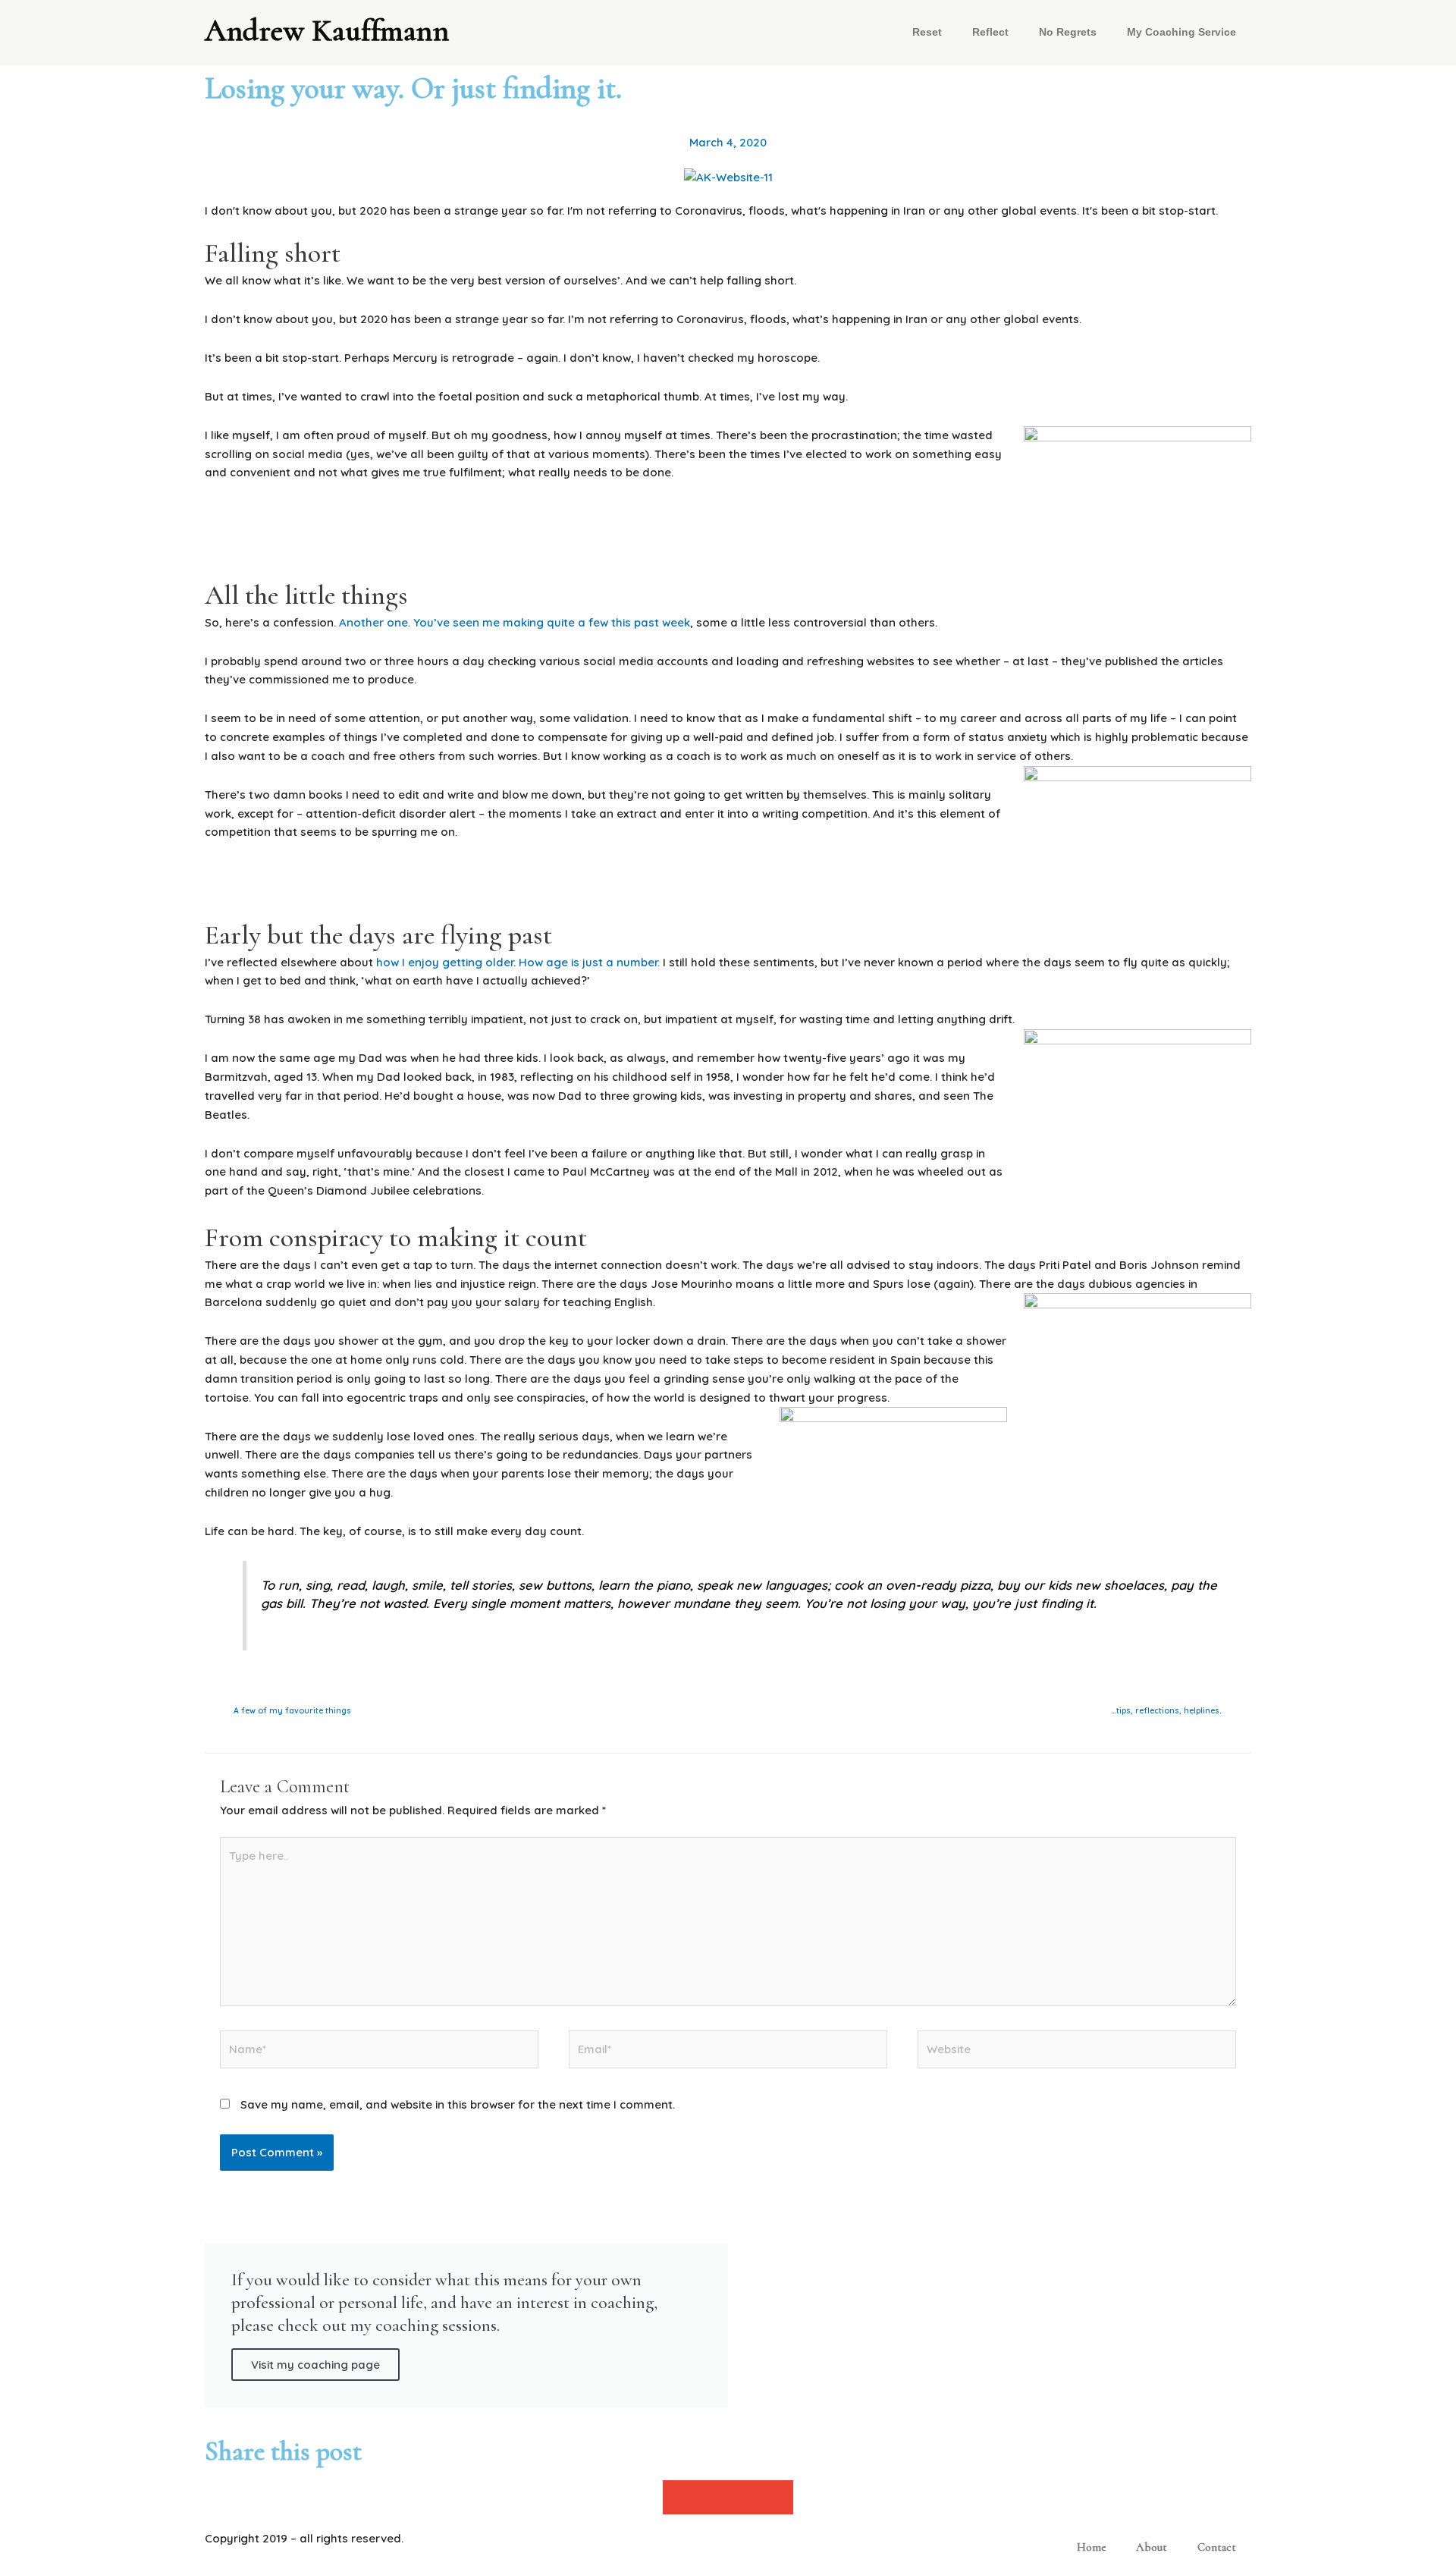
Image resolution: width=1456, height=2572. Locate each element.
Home (1091, 2547)
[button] (679, 2497)
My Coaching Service (1181, 32)
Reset (927, 32)
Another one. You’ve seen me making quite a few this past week (515, 622)
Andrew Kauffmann (327, 30)
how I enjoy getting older (445, 962)
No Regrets (1068, 32)
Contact (1217, 2547)
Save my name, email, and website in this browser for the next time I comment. (458, 2104)
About (1152, 2547)
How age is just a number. (589, 962)
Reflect (990, 32)
